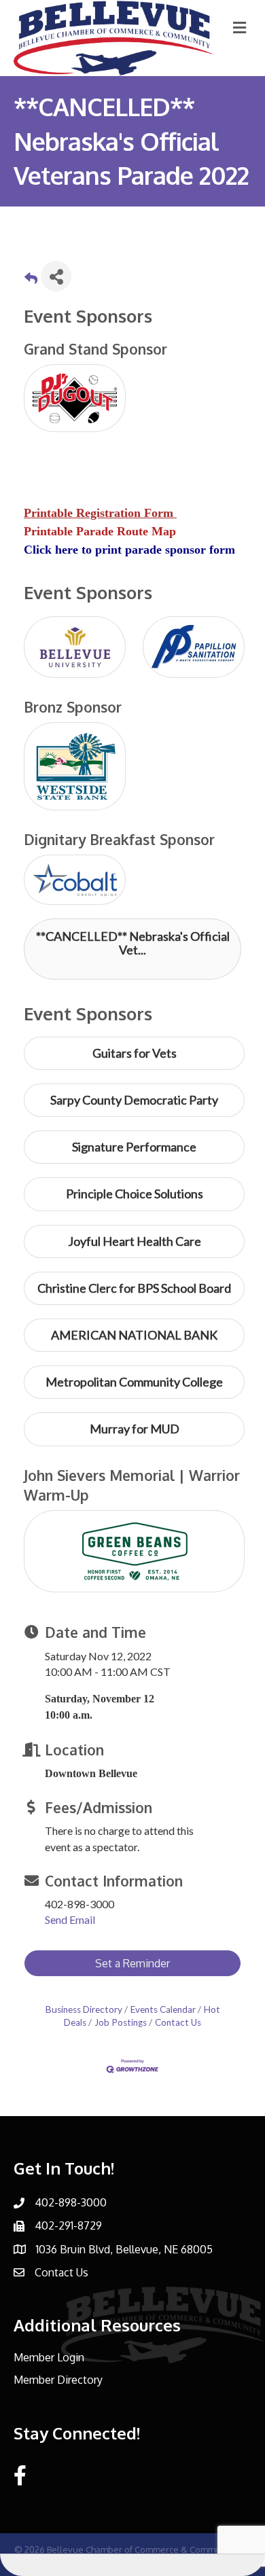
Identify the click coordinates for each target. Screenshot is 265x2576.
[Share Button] (56, 276)
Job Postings (121, 2022)
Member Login (49, 2357)
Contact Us (178, 2022)
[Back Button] (31, 280)
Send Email (70, 1919)
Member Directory (58, 2380)
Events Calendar (163, 2009)
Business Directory (84, 2009)
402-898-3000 (71, 2202)
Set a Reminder (132, 1963)
